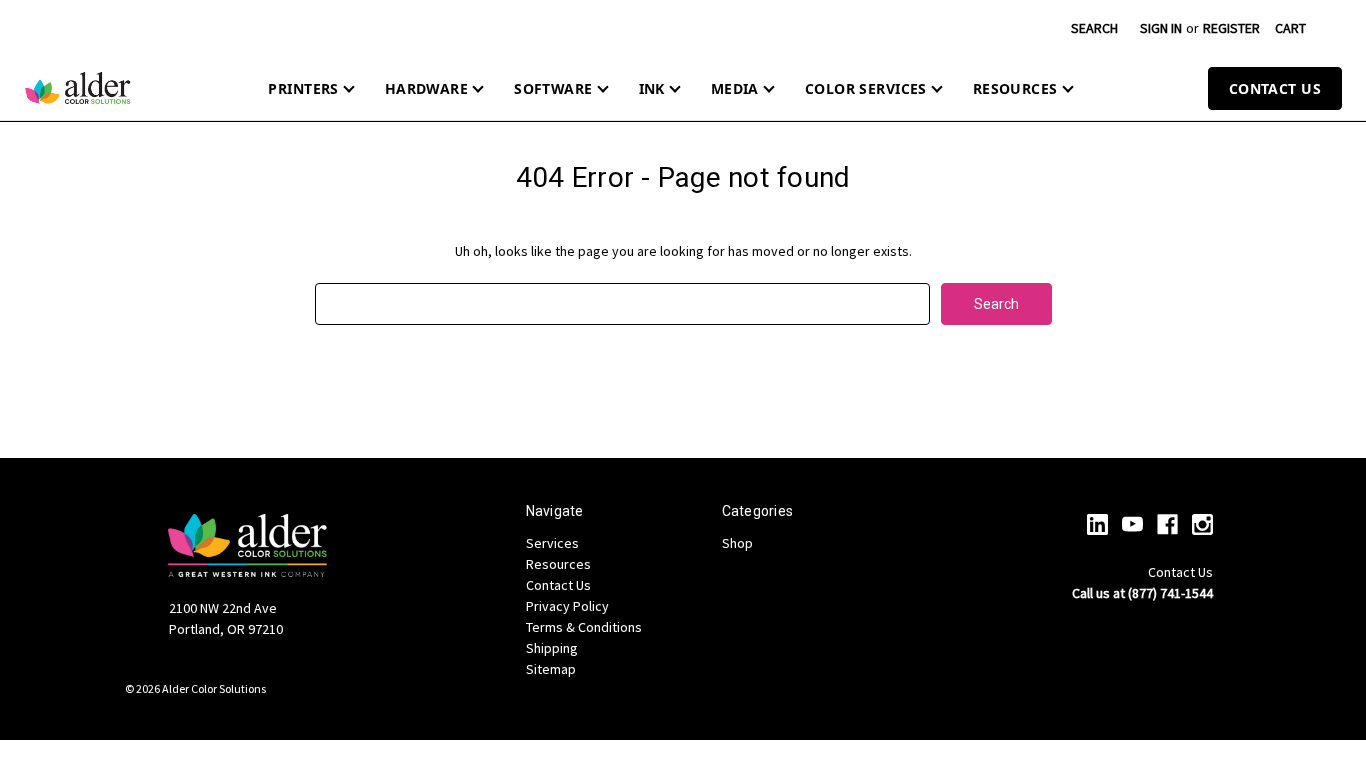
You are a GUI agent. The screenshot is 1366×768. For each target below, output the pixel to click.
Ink (652, 88)
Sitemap (551, 669)
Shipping (552, 648)
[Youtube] (1132, 524)
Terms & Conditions (584, 627)
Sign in (1161, 28)
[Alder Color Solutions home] (78, 88)
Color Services (866, 88)
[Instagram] (1202, 524)
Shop (737, 543)
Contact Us (1275, 88)
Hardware (426, 88)
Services (552, 543)
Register (1231, 28)
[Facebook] (1167, 524)
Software (553, 88)
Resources (1015, 88)
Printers (303, 88)
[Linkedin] (1097, 524)
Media (735, 88)
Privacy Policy (567, 606)
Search (1094, 28)
